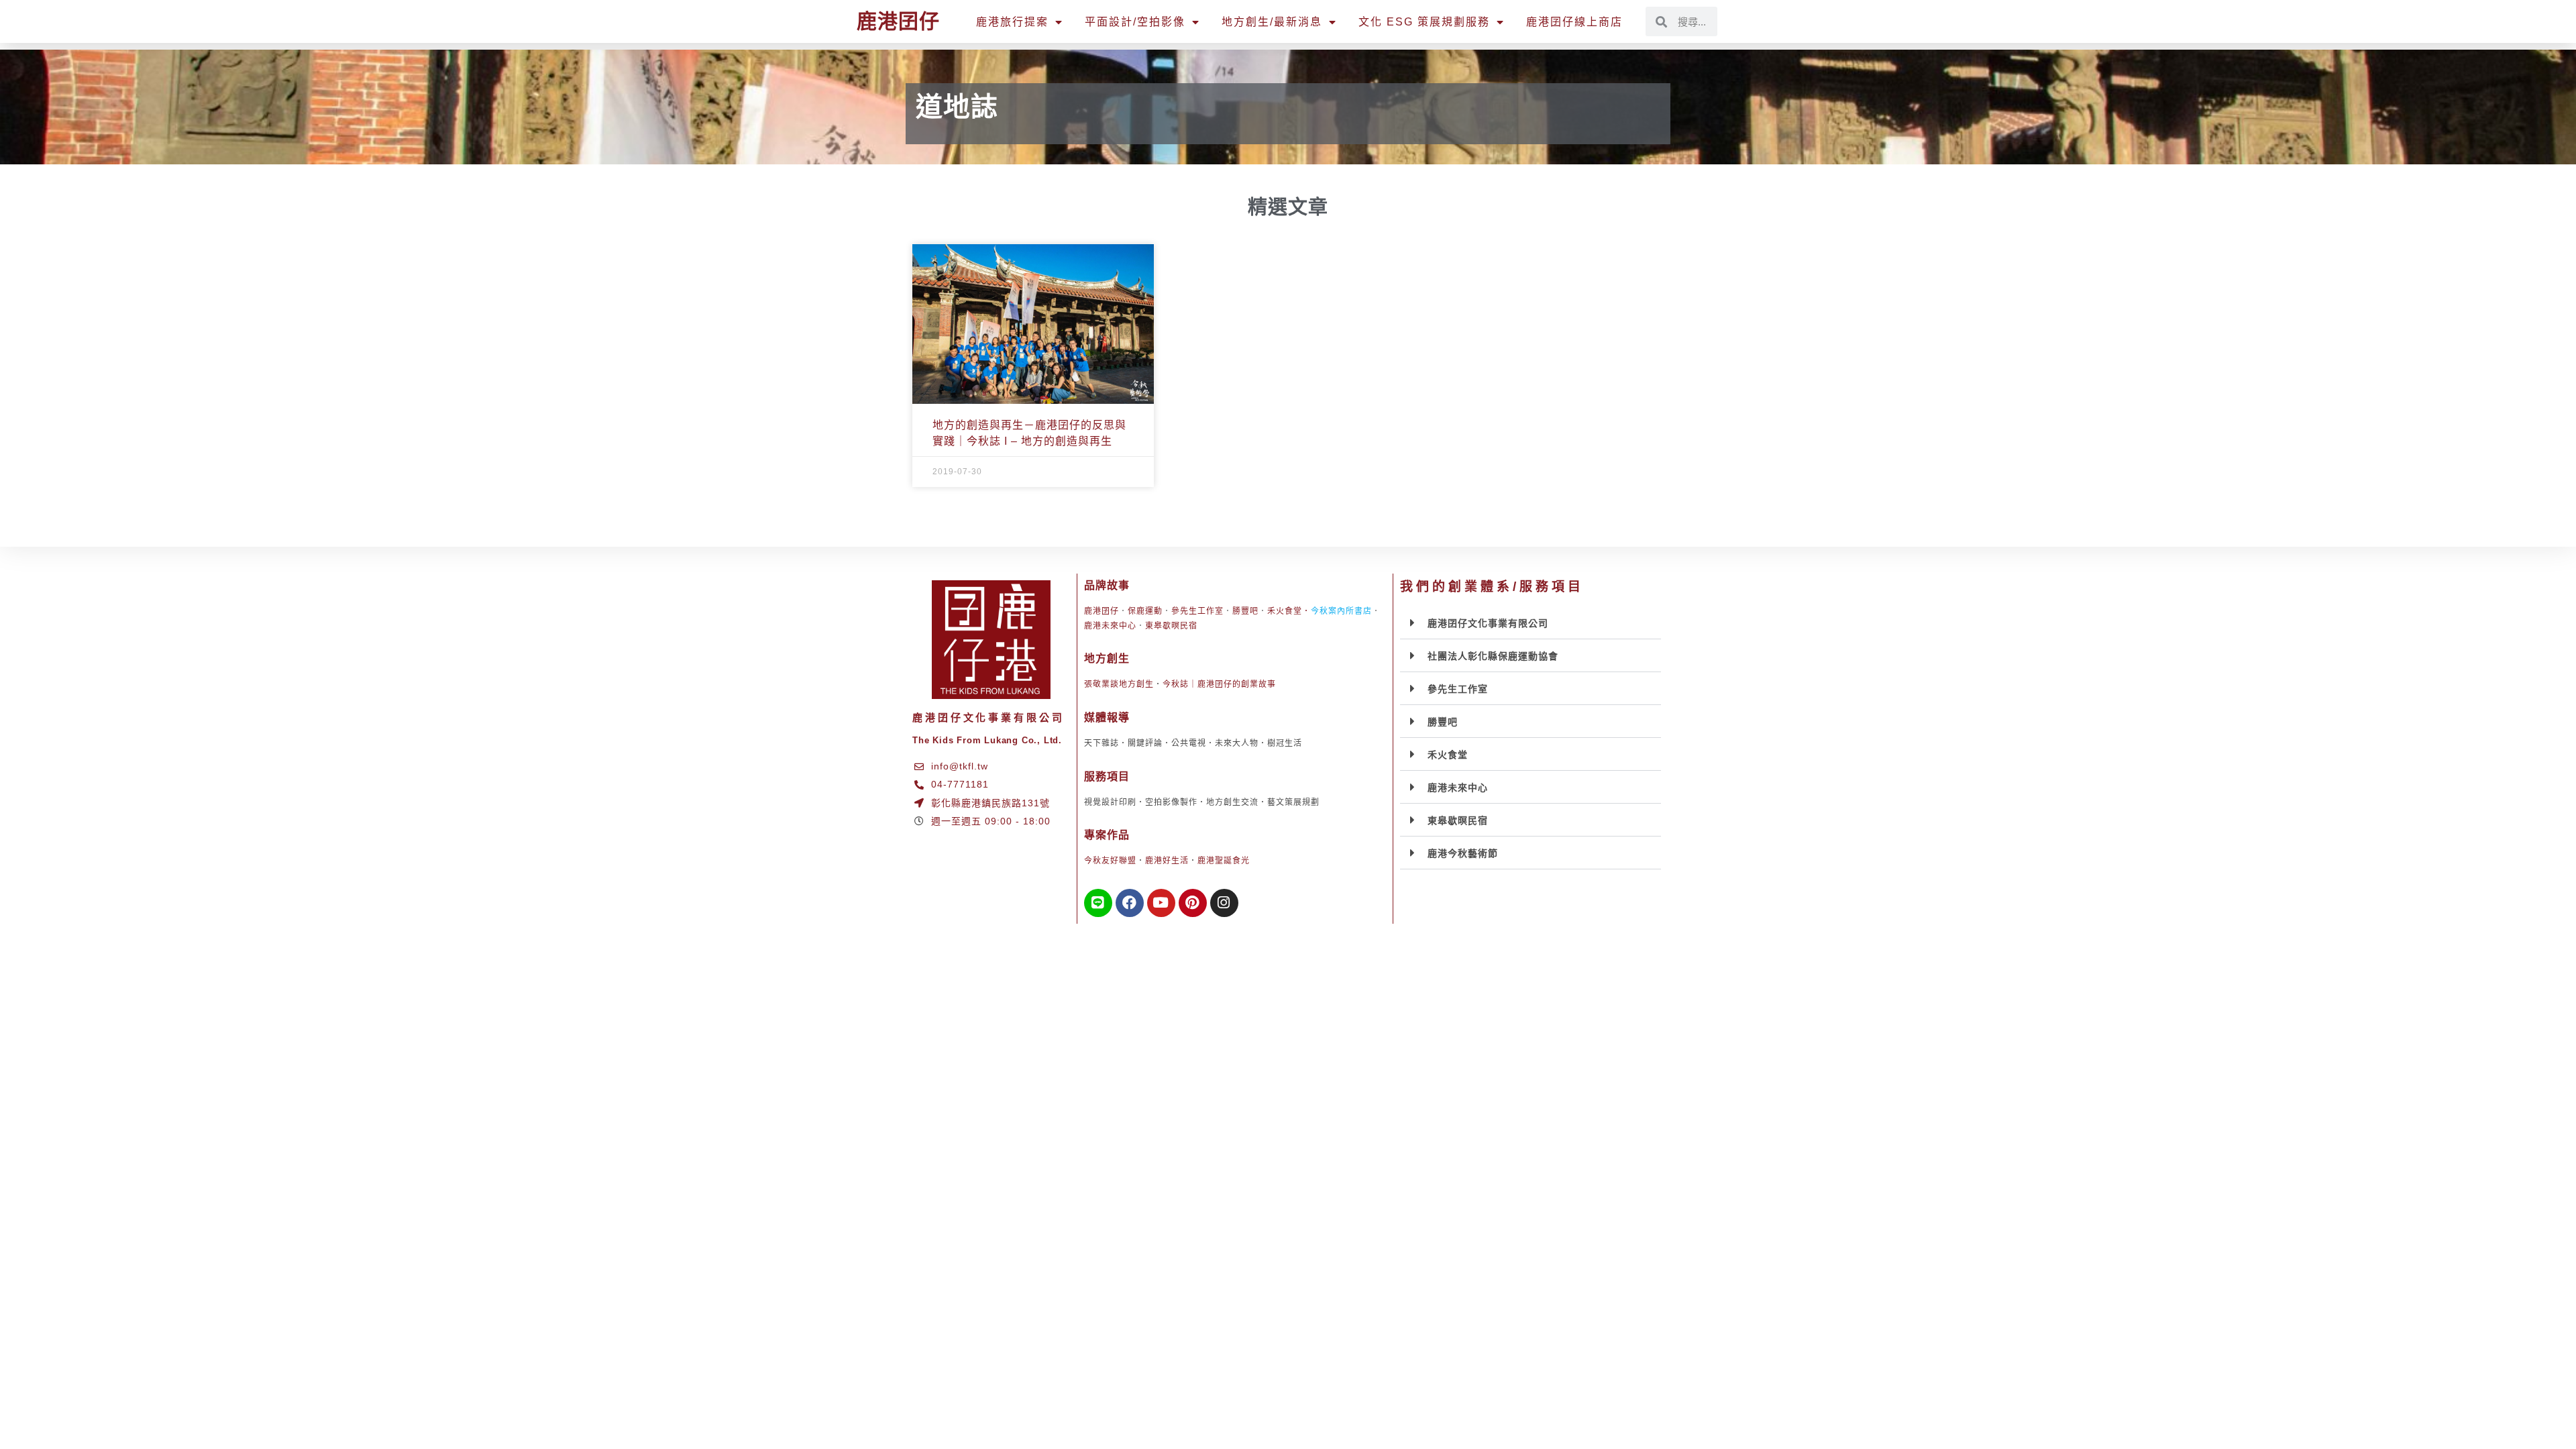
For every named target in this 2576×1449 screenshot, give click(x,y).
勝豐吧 (1245, 611)
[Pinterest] (1193, 903)
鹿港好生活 (1167, 861)
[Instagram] (1224, 903)
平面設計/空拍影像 (1135, 22)
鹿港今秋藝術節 (1463, 853)
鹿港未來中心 (1110, 626)
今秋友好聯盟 (1110, 861)
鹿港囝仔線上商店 (1574, 22)
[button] (1531, 623)
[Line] (1098, 903)
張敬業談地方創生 (1119, 684)
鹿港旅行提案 (1012, 22)
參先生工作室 (1197, 611)
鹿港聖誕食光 (1224, 861)
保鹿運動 (1145, 611)
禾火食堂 (1285, 611)
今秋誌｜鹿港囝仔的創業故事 (1219, 684)
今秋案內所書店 (1341, 611)
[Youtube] (1161, 903)
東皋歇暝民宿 (1171, 626)
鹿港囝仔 (898, 21)
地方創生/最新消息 (1272, 22)
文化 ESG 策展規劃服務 (1424, 22)
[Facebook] (1130, 903)
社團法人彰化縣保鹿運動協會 (1493, 656)
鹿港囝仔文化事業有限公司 (1488, 623)
